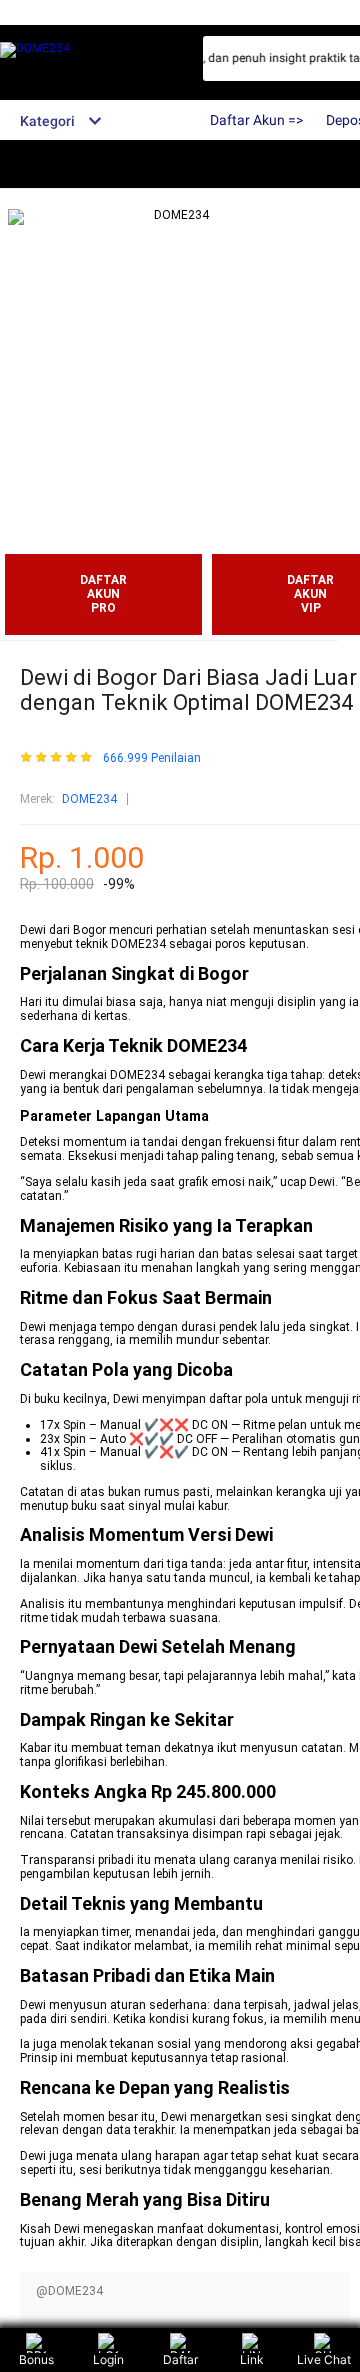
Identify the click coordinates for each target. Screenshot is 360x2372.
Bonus (36, 2359)
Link (252, 2359)
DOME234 (89, 799)
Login (108, 2359)
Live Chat (324, 2359)
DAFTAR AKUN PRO (103, 594)
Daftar (180, 2359)
